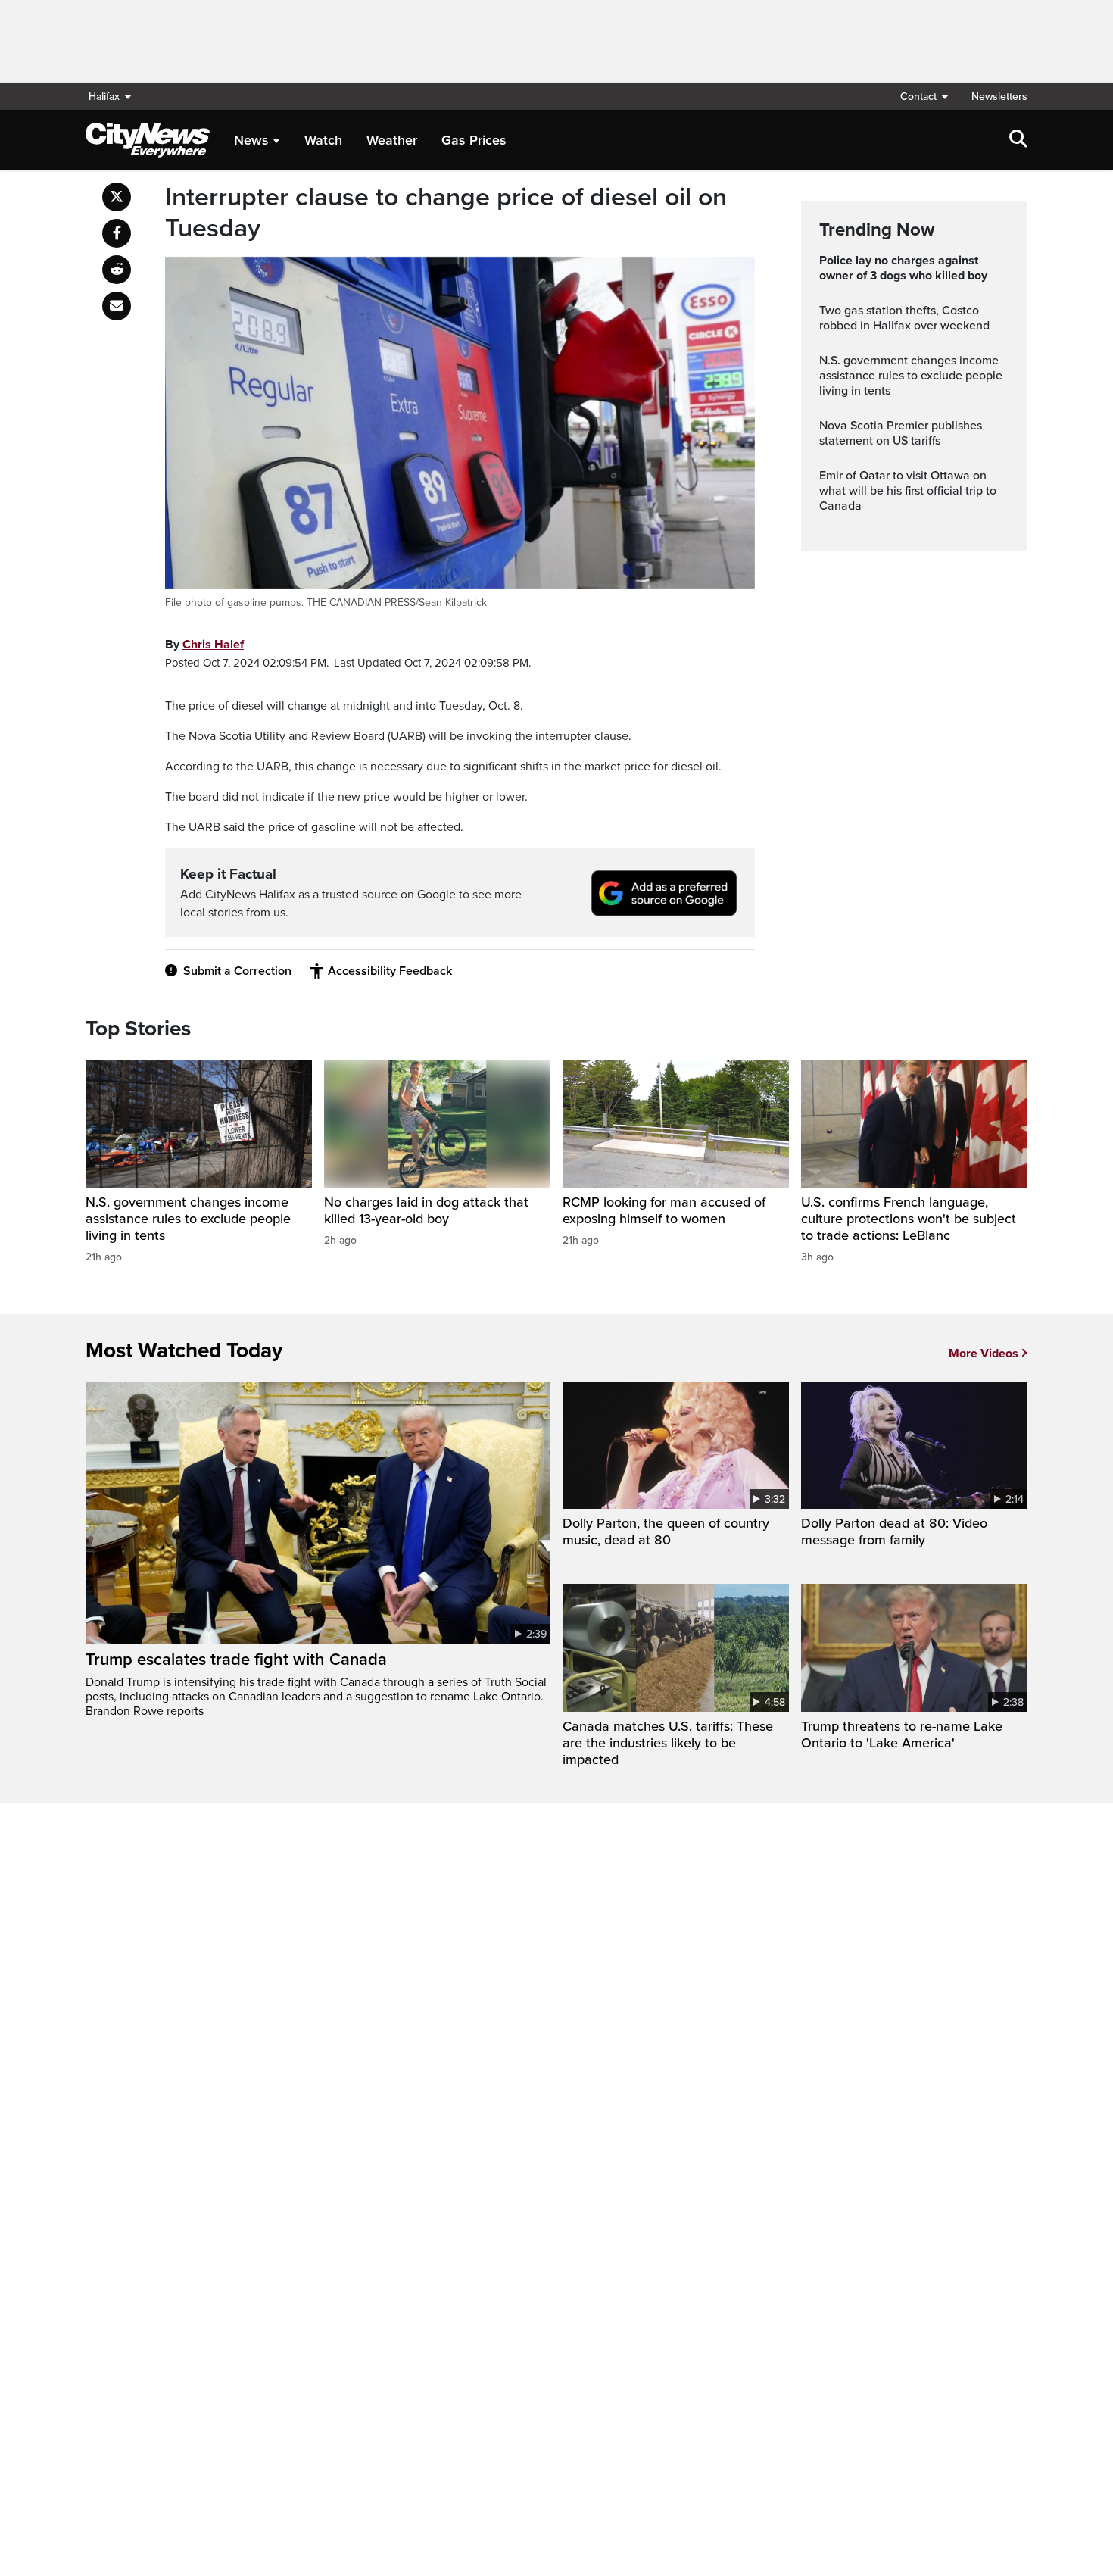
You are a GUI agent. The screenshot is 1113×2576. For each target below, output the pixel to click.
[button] (924, 97)
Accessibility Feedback (390, 971)
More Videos (984, 1354)
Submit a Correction (237, 971)
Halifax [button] (104, 97)
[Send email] (117, 306)
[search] (1018, 140)
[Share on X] (117, 197)
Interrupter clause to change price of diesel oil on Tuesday (446, 213)
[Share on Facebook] (117, 233)
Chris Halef (213, 645)
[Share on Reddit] (117, 270)
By (204, 645)
